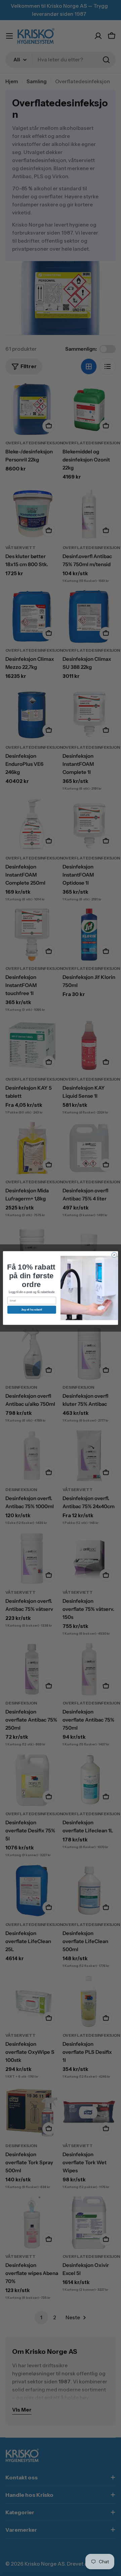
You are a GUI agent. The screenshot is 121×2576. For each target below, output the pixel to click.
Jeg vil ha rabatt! (32, 1310)
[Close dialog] (114, 1255)
